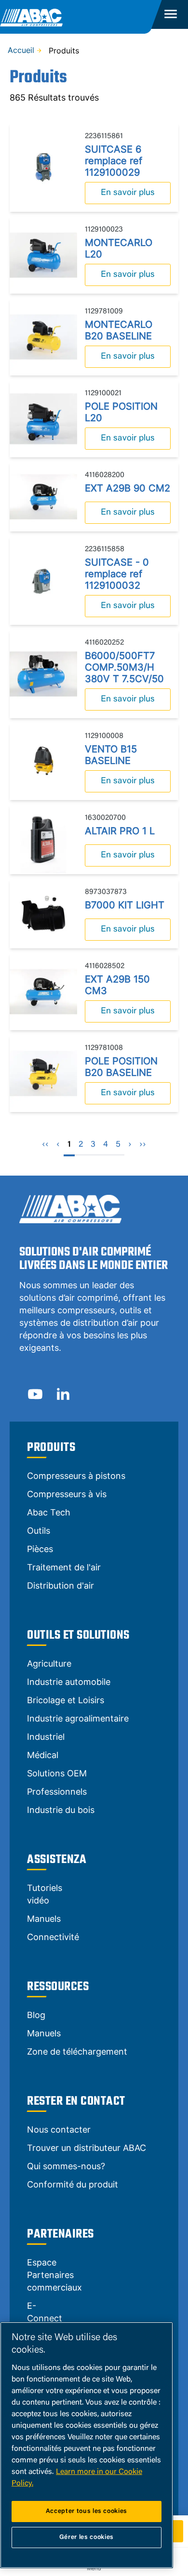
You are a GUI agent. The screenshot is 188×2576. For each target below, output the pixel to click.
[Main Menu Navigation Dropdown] (170, 14)
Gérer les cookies (87, 2537)
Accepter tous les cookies (87, 2511)
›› (143, 1145)
